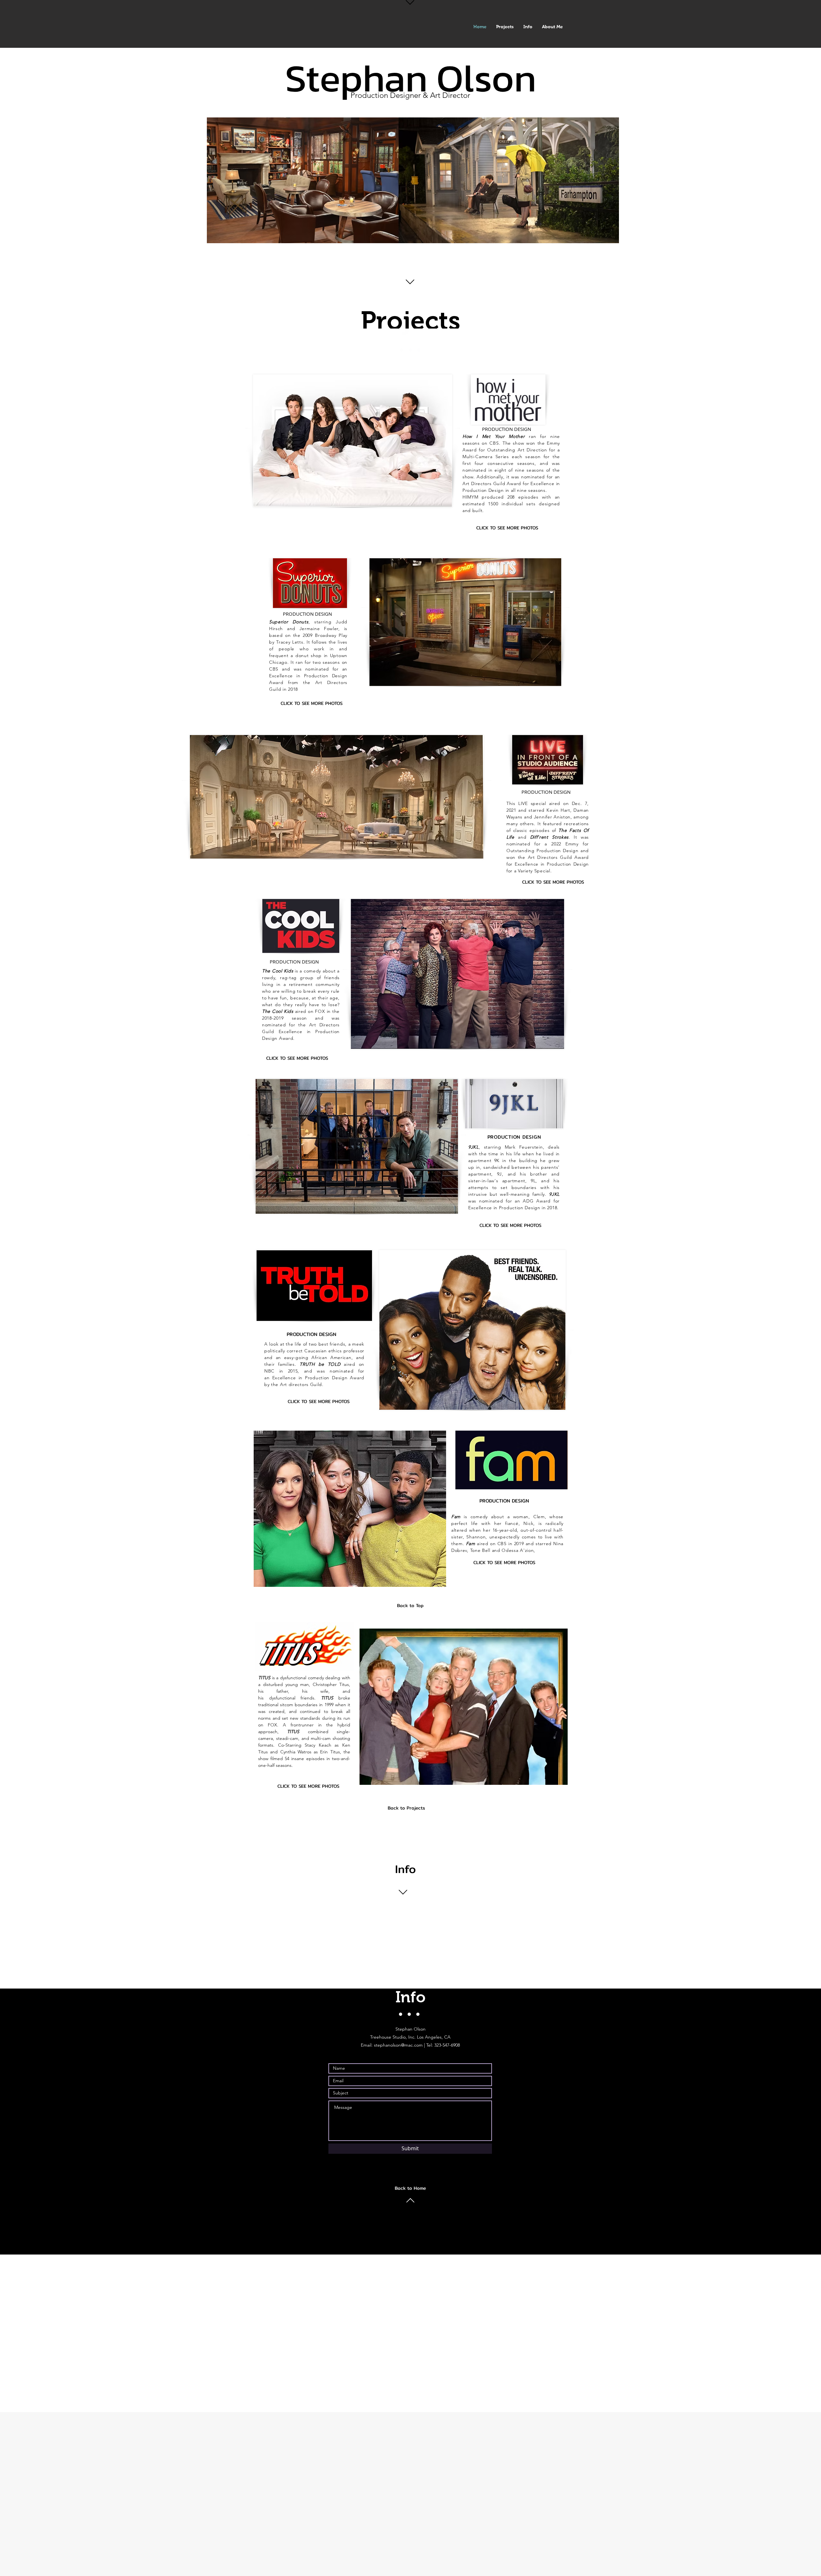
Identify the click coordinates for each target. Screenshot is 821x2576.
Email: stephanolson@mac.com (392, 2045)
